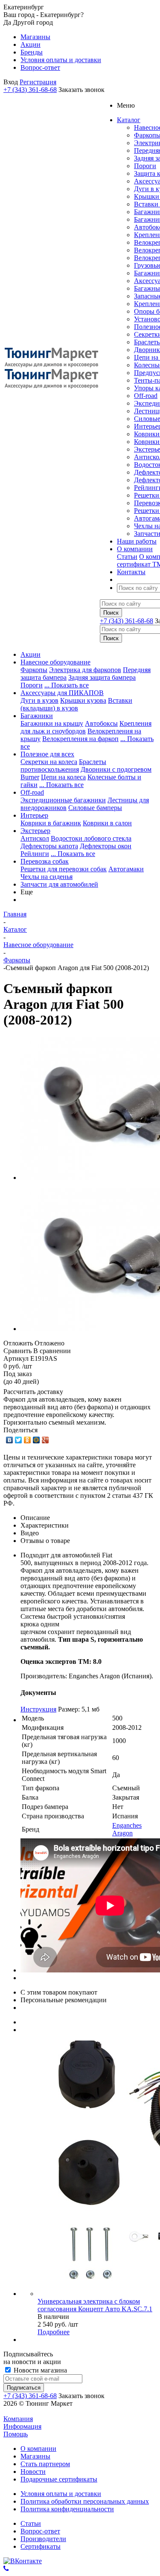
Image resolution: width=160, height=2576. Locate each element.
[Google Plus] (45, 1440)
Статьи (127, 557)
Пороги (145, 166)
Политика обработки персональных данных (85, 2501)
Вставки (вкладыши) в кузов (76, 704)
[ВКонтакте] (10, 1440)
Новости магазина (39, 2370)
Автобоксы (101, 723)
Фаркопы (34, 670)
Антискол (35, 838)
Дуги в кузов (39, 700)
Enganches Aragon (127, 1829)
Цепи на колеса (63, 777)
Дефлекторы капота (49, 846)
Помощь (16, 2434)
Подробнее (54, 2332)
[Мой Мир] (36, 1440)
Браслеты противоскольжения (63, 766)
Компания (18, 2419)
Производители (43, 2539)
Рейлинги (35, 854)
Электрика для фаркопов (85, 670)
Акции (31, 654)
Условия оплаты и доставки (61, 2494)
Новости (33, 2472)
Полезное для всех (47, 754)
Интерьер (34, 815)
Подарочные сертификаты (59, 2479)
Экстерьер (35, 831)
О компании (38, 2449)
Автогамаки (126, 869)
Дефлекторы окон (106, 846)
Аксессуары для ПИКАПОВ (62, 693)
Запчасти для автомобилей (59, 884)
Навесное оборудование (55, 662)
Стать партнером (45, 2464)
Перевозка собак (45, 861)
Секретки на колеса (49, 762)
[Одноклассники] (28, 1440)
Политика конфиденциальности (67, 2509)
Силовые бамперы (95, 808)
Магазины (35, 2456)
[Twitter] (19, 1440)
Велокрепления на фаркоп (80, 739)
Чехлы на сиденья (47, 877)
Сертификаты (41, 2546)
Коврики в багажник (51, 823)
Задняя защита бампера (102, 677)
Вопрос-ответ (40, 2531)
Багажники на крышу (52, 723)
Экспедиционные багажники (63, 800)
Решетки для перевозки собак (64, 869)
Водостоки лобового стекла (91, 838)
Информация (22, 2426)
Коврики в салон (107, 823)
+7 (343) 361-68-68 (30, 90)
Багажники (37, 716)
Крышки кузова (83, 700)
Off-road (146, 396)
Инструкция (38, 1709)
